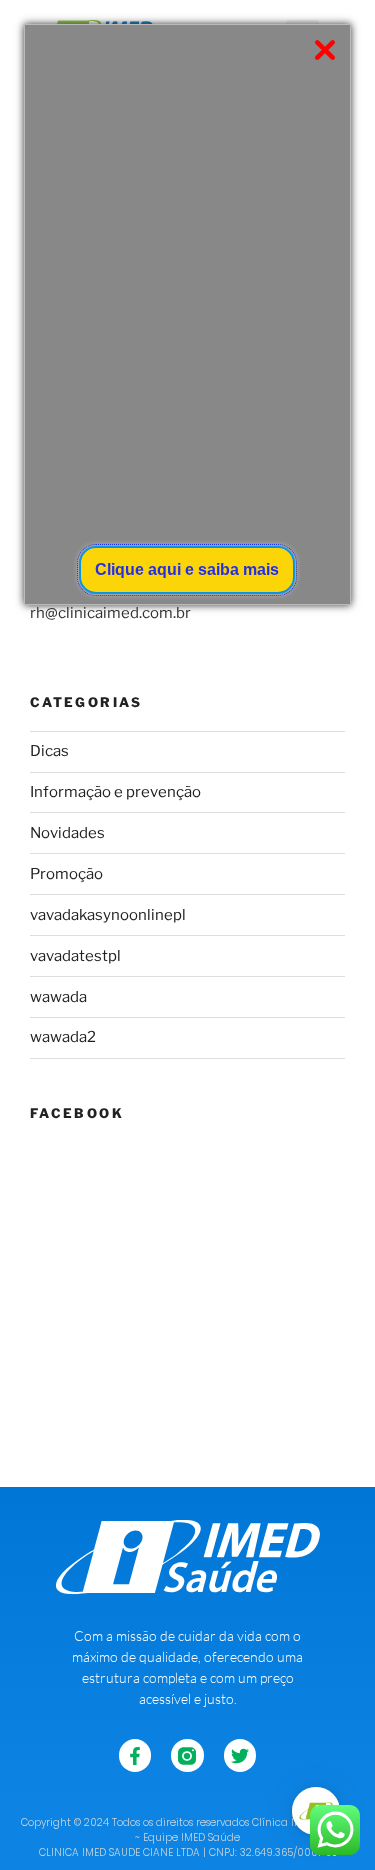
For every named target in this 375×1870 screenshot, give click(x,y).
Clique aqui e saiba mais (187, 569)
